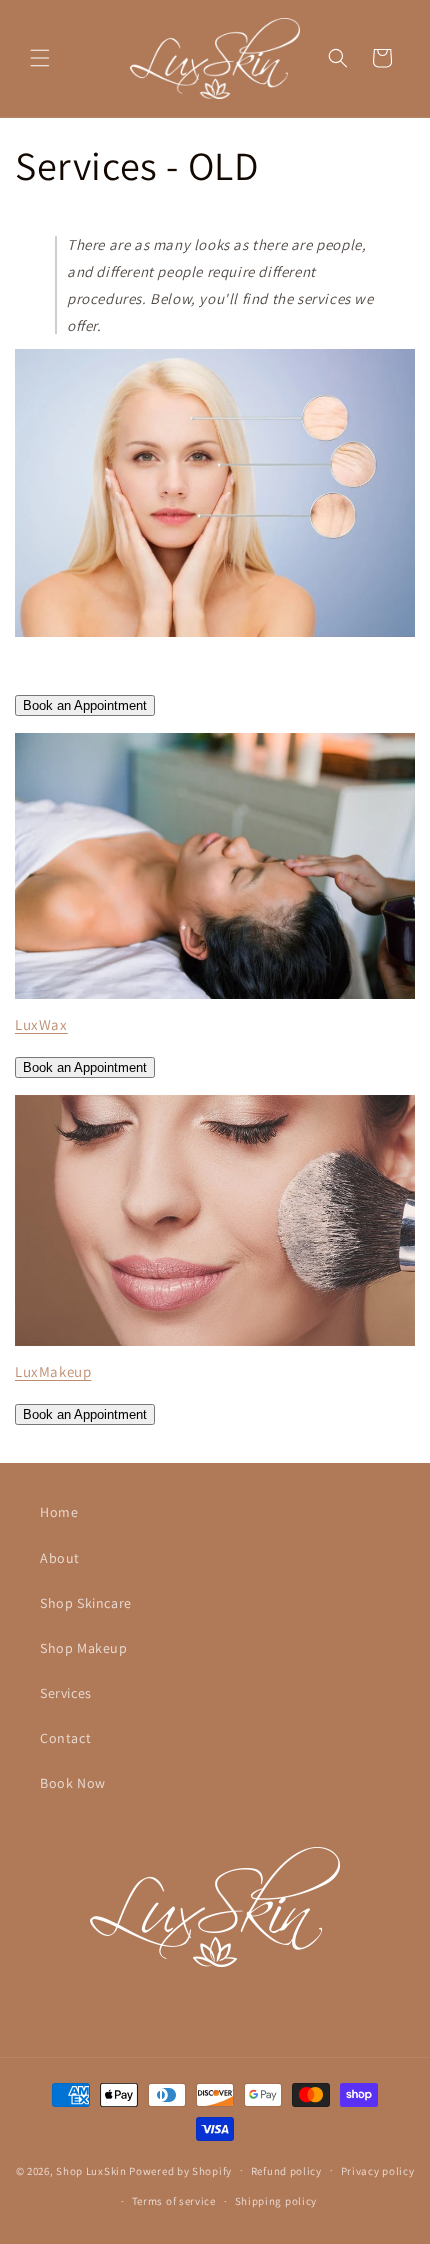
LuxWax (41, 1024)
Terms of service (174, 2201)
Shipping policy (276, 2201)
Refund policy (286, 2171)
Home (59, 1512)
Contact (65, 1738)
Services (66, 1693)
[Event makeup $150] (215, 635)
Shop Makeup (84, 1648)
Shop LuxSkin (91, 2170)
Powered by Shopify (180, 2170)
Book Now (73, 1783)
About (60, 1558)
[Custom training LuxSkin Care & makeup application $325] (215, 1344)
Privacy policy (378, 2171)
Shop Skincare (86, 1603)
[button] (40, 58)
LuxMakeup (53, 1371)
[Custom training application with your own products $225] (215, 997)
